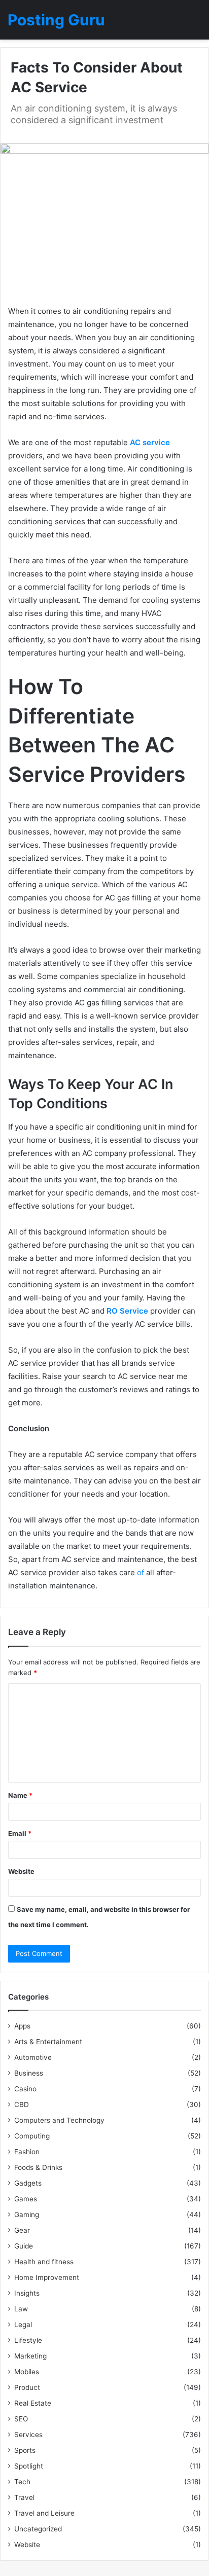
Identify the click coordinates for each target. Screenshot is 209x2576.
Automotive (33, 2057)
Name (20, 1795)
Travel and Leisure (44, 2513)
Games (26, 2199)
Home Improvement (47, 2277)
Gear (22, 2230)
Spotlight (29, 2466)
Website (21, 1871)
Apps (22, 2026)
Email (20, 1833)
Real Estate (33, 2403)
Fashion (27, 2152)
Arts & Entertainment (48, 2042)
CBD (22, 2105)
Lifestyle (28, 2340)
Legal (23, 2325)
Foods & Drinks (38, 2167)
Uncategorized (38, 2529)
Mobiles (27, 2372)
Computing (32, 2136)
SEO (21, 2419)
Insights (27, 2293)
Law (21, 2309)
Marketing (30, 2356)
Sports (25, 2450)
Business (29, 2073)
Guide (24, 2246)
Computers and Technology (59, 2120)
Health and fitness (44, 2262)
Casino (25, 2089)
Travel (24, 2497)
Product (27, 2387)
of (141, 1572)
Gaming (27, 2215)
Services (28, 2435)
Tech (22, 2482)
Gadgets (28, 2183)
